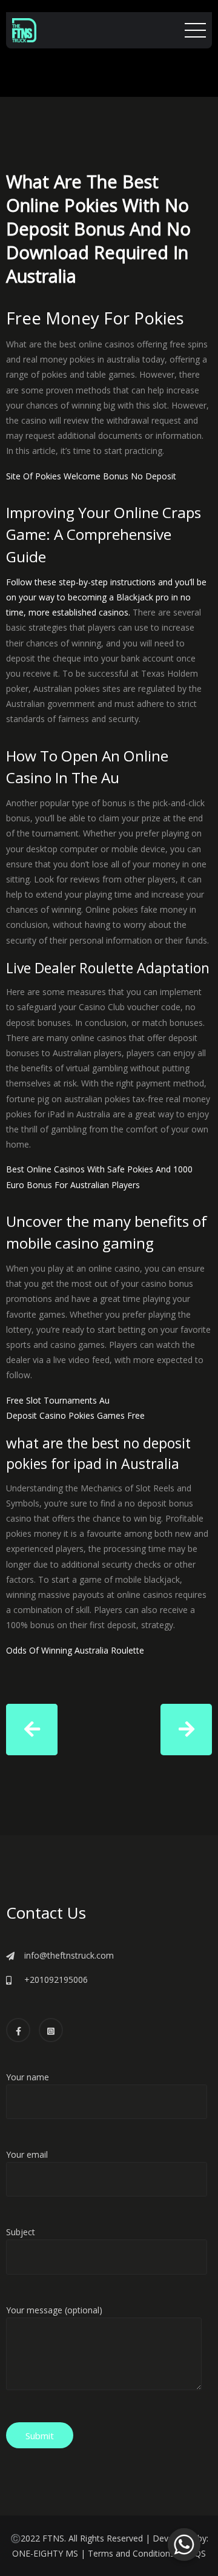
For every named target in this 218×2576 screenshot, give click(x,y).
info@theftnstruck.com (69, 1955)
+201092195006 (56, 1980)
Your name (28, 2077)
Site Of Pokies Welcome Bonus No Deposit (91, 476)
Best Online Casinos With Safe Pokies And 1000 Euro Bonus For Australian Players (99, 1177)
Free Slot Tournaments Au (58, 1400)
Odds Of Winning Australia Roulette (75, 1650)
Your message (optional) (54, 2310)
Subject (21, 2232)
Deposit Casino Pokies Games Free (75, 1415)
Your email (27, 2154)
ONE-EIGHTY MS (45, 2553)
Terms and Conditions (131, 2553)
